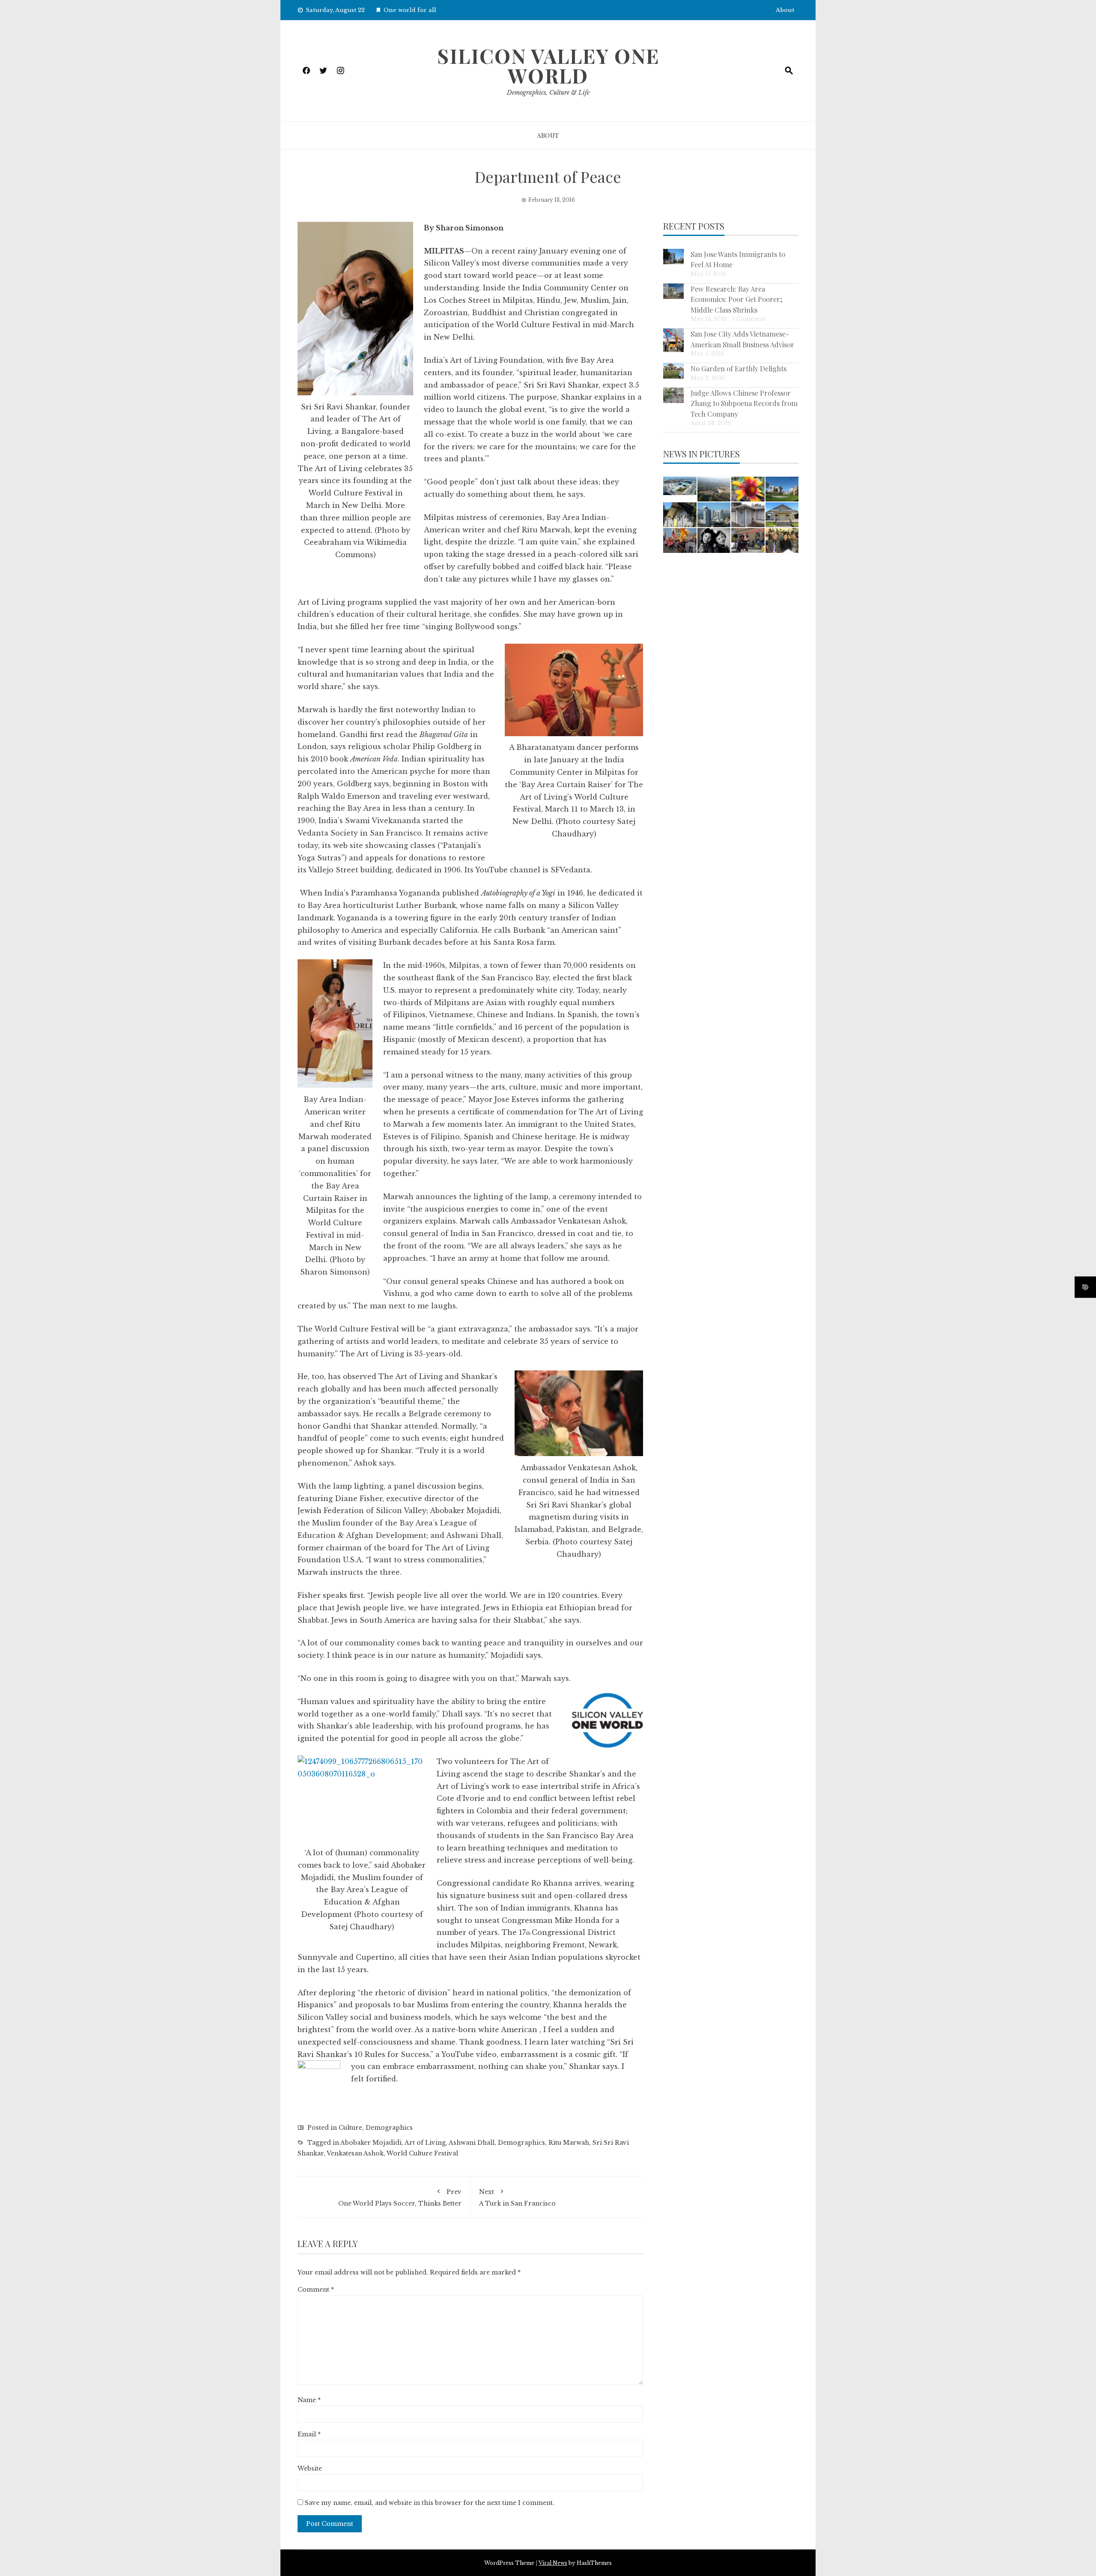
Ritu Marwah (569, 2143)
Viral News (553, 2563)
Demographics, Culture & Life (548, 93)
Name (309, 2400)
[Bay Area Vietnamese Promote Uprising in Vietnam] (680, 540)
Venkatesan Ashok (355, 2153)
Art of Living (425, 2143)
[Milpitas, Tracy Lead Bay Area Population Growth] (680, 486)
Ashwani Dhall (472, 2143)
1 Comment (749, 319)
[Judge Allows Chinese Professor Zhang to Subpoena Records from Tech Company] (673, 395)
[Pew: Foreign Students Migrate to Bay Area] (782, 489)
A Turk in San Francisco (517, 2197)
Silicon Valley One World (548, 66)
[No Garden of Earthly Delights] (673, 371)
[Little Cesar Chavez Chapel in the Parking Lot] (782, 515)
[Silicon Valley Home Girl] (748, 489)
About (785, 10)
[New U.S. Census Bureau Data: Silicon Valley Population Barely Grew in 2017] (714, 515)
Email (309, 2434)
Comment (316, 2289)
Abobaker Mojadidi (371, 2143)
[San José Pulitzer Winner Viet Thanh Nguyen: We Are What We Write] (748, 515)
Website (310, 2469)
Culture (350, 2128)
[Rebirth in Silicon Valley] (680, 515)
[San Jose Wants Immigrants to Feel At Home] (673, 257)
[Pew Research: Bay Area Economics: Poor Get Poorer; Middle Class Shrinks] (673, 291)
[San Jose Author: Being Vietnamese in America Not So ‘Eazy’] (714, 540)
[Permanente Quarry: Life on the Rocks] (714, 489)
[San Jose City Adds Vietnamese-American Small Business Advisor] (673, 340)
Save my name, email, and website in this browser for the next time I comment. (430, 2503)
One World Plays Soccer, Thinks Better (400, 2197)
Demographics (389, 2128)
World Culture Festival (422, 2153)
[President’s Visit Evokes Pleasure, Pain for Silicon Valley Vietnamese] (782, 540)
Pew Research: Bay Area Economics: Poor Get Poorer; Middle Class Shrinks (737, 299)
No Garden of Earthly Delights (739, 368)
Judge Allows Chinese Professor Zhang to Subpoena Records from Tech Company (744, 403)
